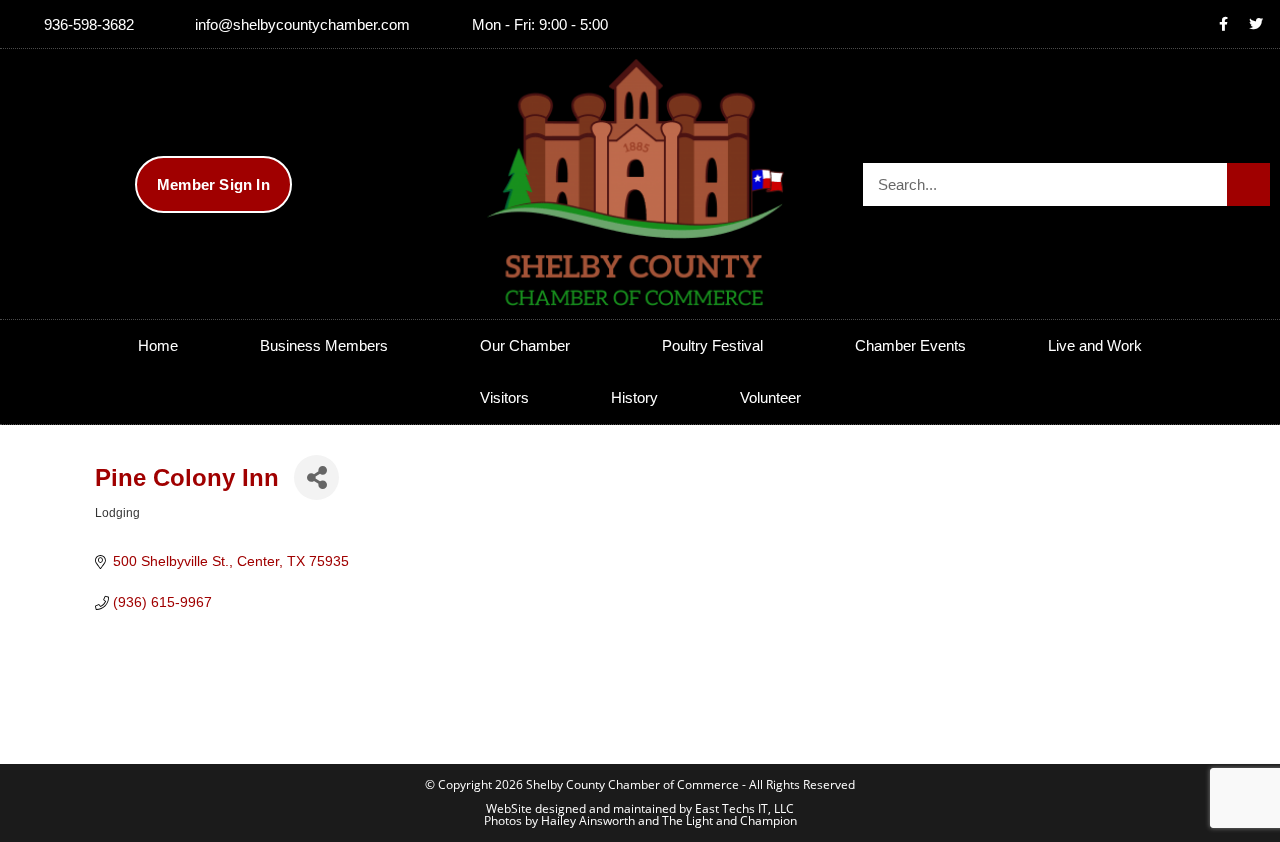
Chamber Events (910, 345)
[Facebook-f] (1223, 24)
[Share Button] (316, 477)
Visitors (504, 397)
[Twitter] (1256, 24)
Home (158, 345)
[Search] (1248, 184)
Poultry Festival (712, 345)
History (634, 397)
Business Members (324, 345)
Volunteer (770, 397)
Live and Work (1095, 345)
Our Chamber (525, 345)
